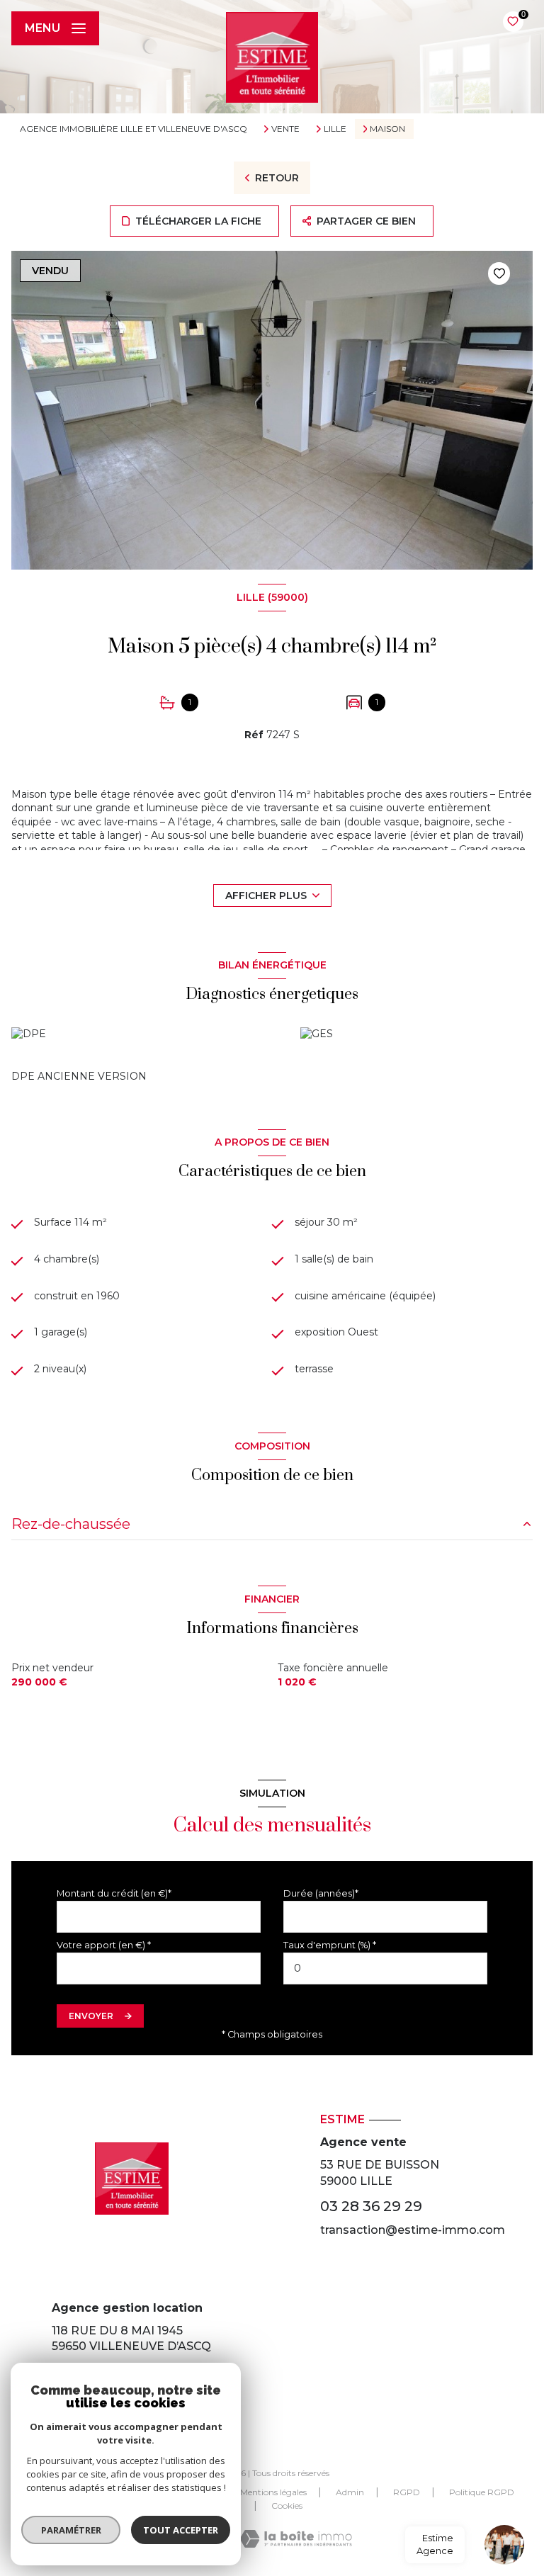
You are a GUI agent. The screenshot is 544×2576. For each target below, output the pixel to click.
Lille (335, 129)
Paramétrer (71, 2530)
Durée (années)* (321, 1893)
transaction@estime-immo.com (413, 2230)
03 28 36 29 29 (371, 2206)
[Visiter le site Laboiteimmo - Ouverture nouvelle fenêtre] (296, 2539)
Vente (285, 129)
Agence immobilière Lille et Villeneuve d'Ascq (134, 129)
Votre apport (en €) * (104, 1945)
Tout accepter (181, 2530)
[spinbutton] (385, 1968)
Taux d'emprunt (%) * (330, 1945)
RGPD (407, 2492)
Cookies (287, 2506)
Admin (350, 2492)
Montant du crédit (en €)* (114, 1893)
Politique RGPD (482, 2492)
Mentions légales (273, 2492)
